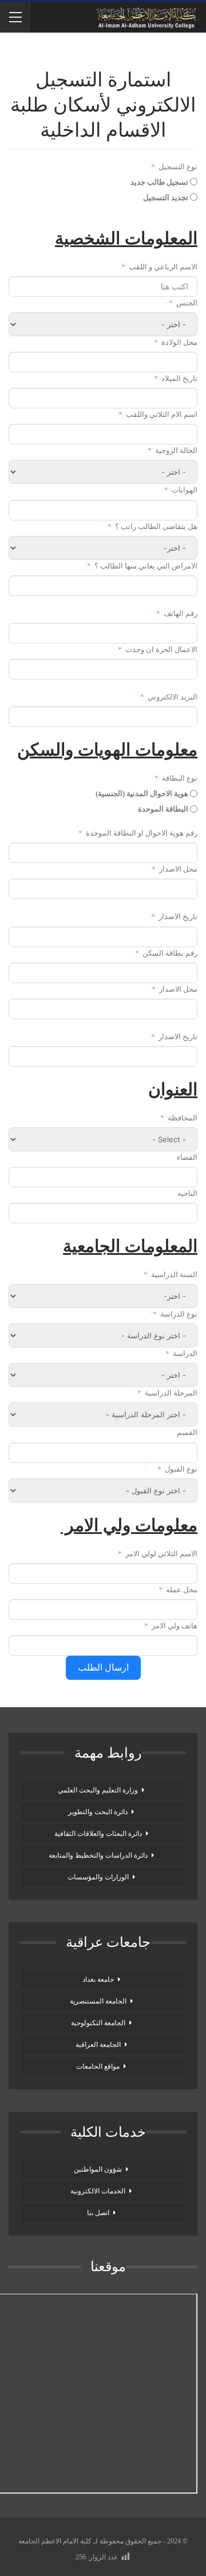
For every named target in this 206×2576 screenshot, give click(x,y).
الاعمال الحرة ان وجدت (161, 649)
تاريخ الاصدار (178, 917)
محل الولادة (179, 342)
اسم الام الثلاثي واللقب (162, 414)
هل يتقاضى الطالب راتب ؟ (156, 526)
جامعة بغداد (98, 1979)
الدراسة (185, 1353)
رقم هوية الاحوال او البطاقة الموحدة (142, 833)
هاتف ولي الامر (175, 1626)
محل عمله (182, 1590)
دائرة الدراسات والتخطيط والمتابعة (98, 1855)
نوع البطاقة (180, 778)
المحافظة (183, 1118)
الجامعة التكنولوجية (98, 2023)
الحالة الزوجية (176, 450)
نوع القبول (181, 1469)
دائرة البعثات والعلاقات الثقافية (98, 1834)
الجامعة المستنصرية (98, 2001)
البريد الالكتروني (173, 697)
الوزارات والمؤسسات (98, 1877)
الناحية (187, 1193)
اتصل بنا (98, 2213)
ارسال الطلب (103, 1667)
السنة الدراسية (174, 1275)
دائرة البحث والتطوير (98, 1812)
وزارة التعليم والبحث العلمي (98, 1790)
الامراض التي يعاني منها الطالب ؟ (145, 566)
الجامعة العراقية (98, 2045)
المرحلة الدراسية (171, 1393)
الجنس (187, 303)
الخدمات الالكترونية (98, 2191)
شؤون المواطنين (98, 2169)
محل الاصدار (178, 869)
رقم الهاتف (181, 613)
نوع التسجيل (178, 167)
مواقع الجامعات (98, 2066)
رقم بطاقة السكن (170, 953)
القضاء (187, 1157)
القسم (187, 1432)
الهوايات (185, 490)
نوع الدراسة (179, 1314)
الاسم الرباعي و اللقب (163, 267)
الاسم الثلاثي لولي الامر (161, 1554)
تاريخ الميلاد (179, 378)
